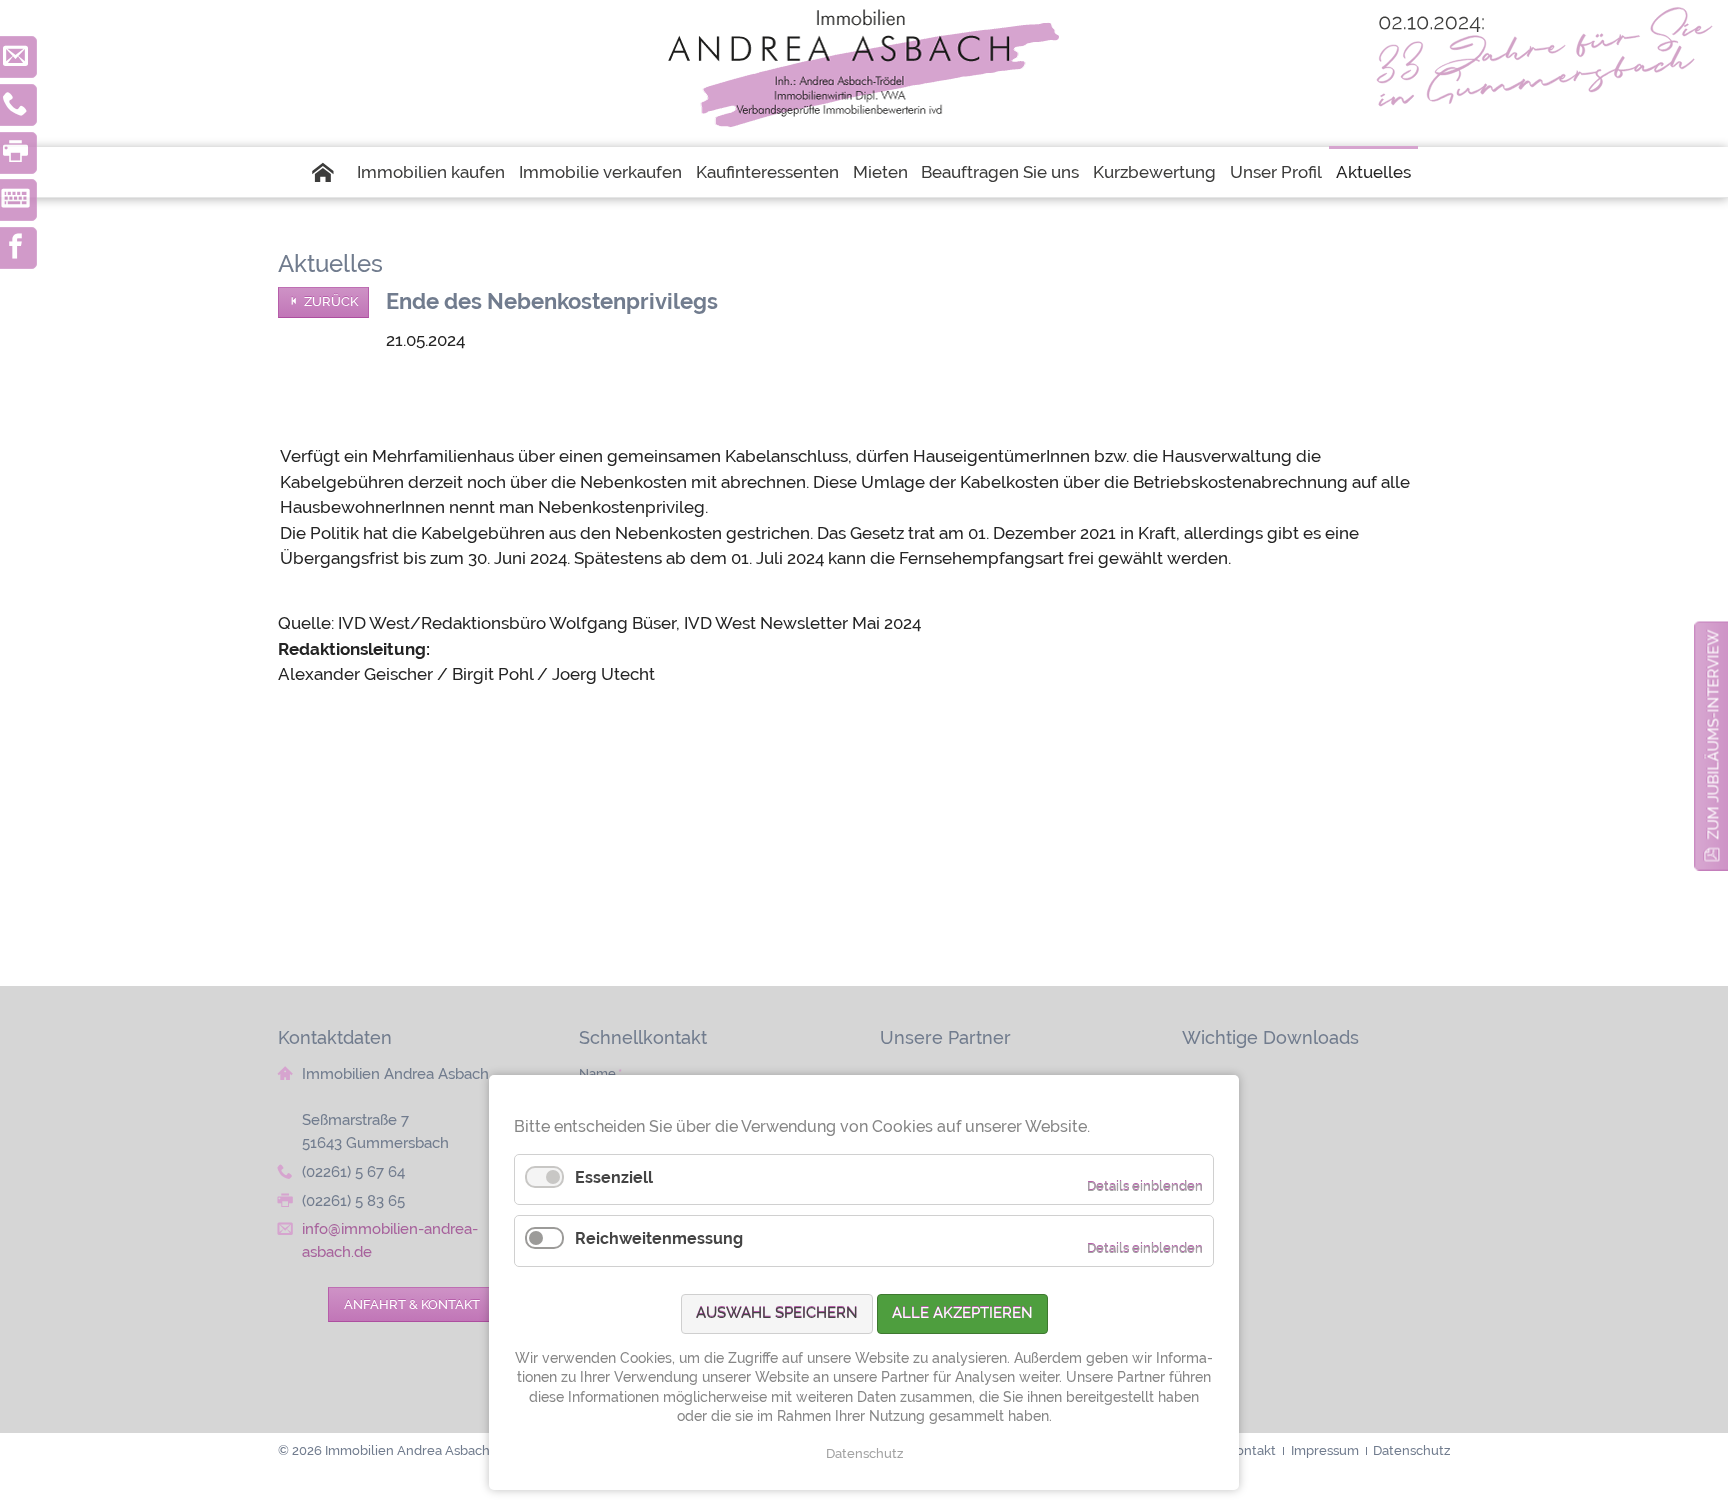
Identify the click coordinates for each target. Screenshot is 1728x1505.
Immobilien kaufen (431, 172)
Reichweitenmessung (659, 1238)
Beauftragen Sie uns (1000, 172)
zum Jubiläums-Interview (1713, 735)
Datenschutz (864, 1453)
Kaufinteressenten (767, 172)
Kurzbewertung (1154, 172)
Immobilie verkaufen (600, 172)
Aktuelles (1373, 172)
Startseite (330, 172)
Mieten (880, 172)
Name (600, 1073)
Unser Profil (1276, 172)
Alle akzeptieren (962, 1313)
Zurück (331, 301)
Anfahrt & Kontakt (412, 1304)
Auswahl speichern (777, 1313)
